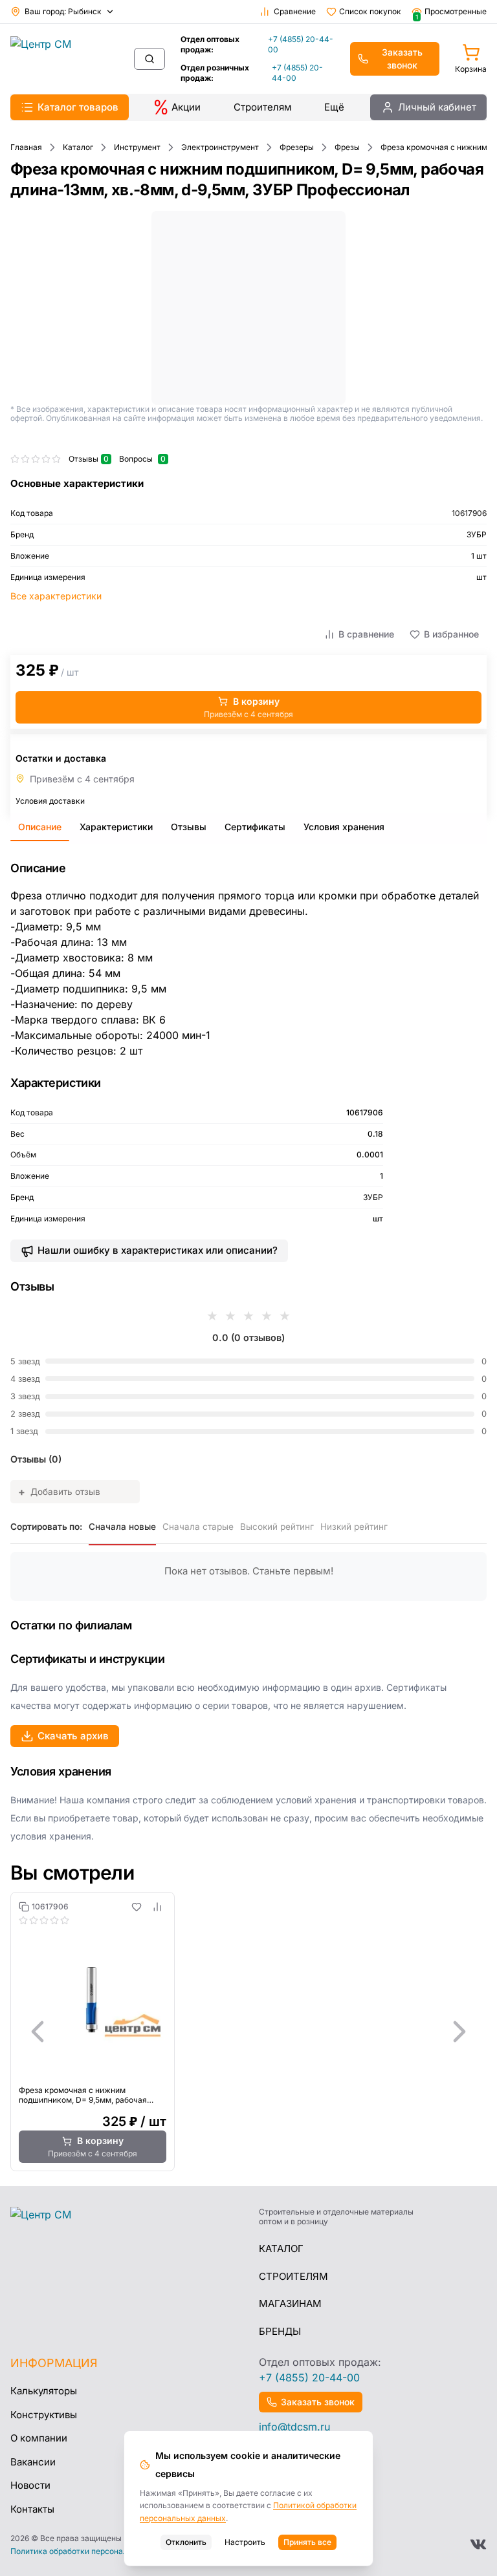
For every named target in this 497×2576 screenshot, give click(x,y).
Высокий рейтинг (277, 1527)
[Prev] (38, 2032)
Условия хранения (344, 827)
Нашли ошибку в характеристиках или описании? (158, 1250)
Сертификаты (255, 827)
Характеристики (116, 827)
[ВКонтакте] (478, 2544)
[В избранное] (137, 1907)
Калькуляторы (44, 2391)
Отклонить (186, 2542)
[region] (248, 2032)
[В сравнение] (157, 1907)
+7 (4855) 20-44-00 (301, 44)
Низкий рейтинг (354, 1527)
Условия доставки (50, 801)
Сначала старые (198, 1527)
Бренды (280, 2331)
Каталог (281, 2249)
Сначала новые (122, 1527)
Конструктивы (44, 2415)
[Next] (459, 2032)
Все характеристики (56, 596)
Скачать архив (73, 1736)
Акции (186, 107)
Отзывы (189, 827)
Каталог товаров (78, 107)
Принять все (307, 2542)
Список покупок (370, 11)
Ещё (334, 107)
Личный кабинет (437, 107)
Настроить (245, 2542)
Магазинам (290, 2303)
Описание (40, 827)
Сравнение (295, 11)
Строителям (263, 107)
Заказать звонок (402, 59)
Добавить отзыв (59, 1492)
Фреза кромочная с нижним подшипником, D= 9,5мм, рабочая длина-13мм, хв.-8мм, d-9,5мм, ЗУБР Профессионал (89, 2095)
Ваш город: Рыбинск (63, 11)
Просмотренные (451, 12)
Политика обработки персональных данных (94, 2551)
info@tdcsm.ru (294, 2427)
